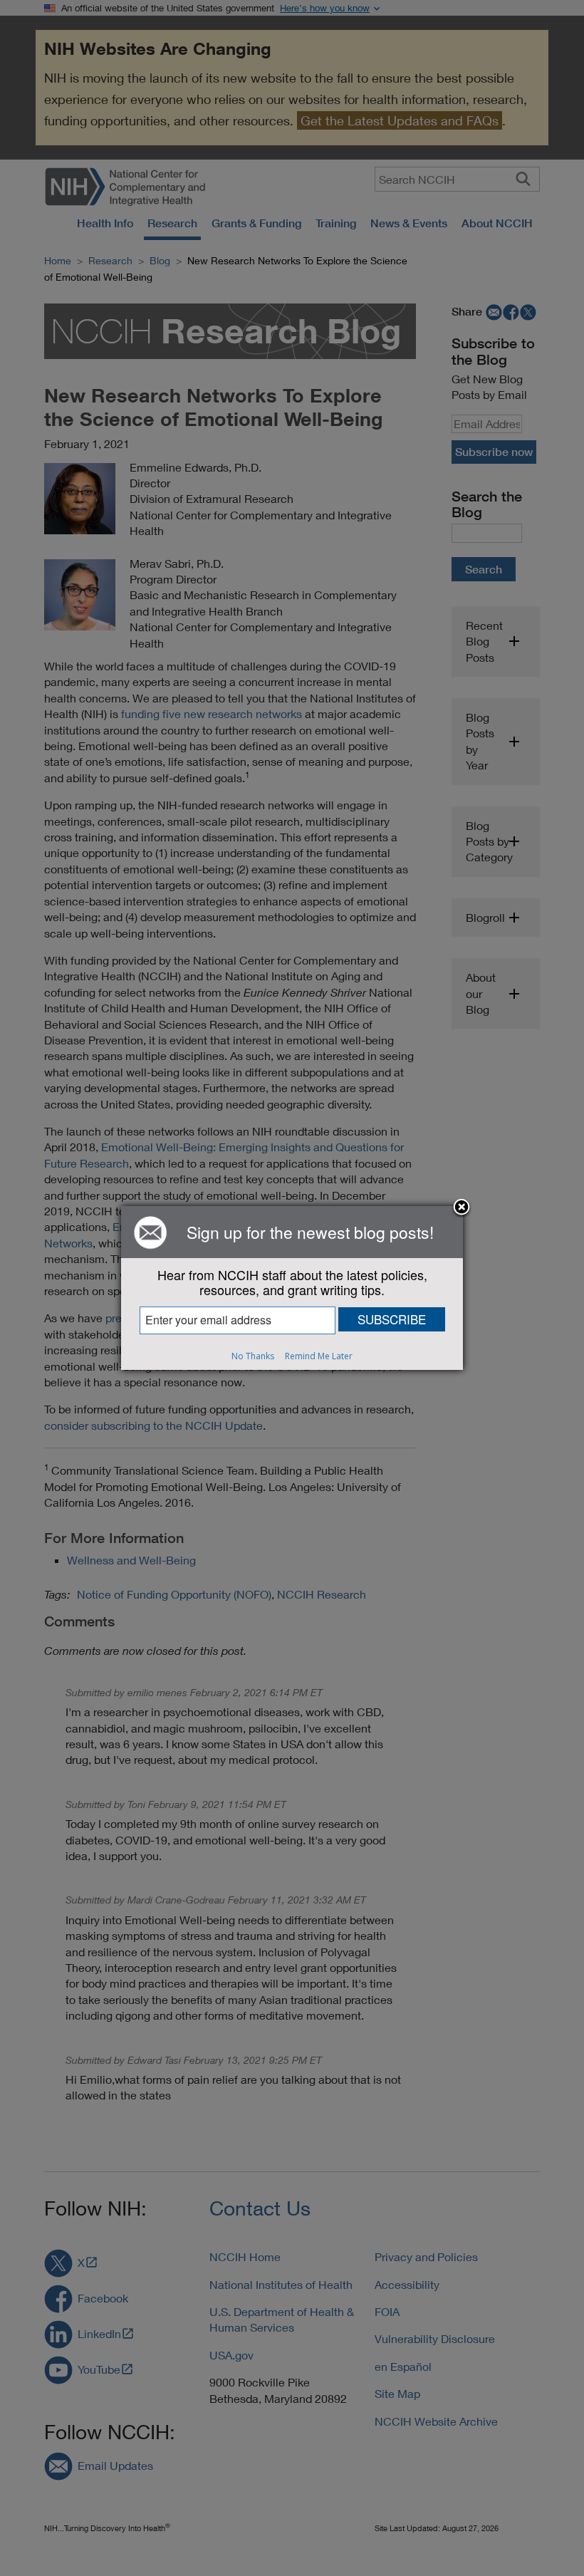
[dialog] (292, 1288)
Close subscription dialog (462, 1208)
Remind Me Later (319, 1356)
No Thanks (253, 1356)
